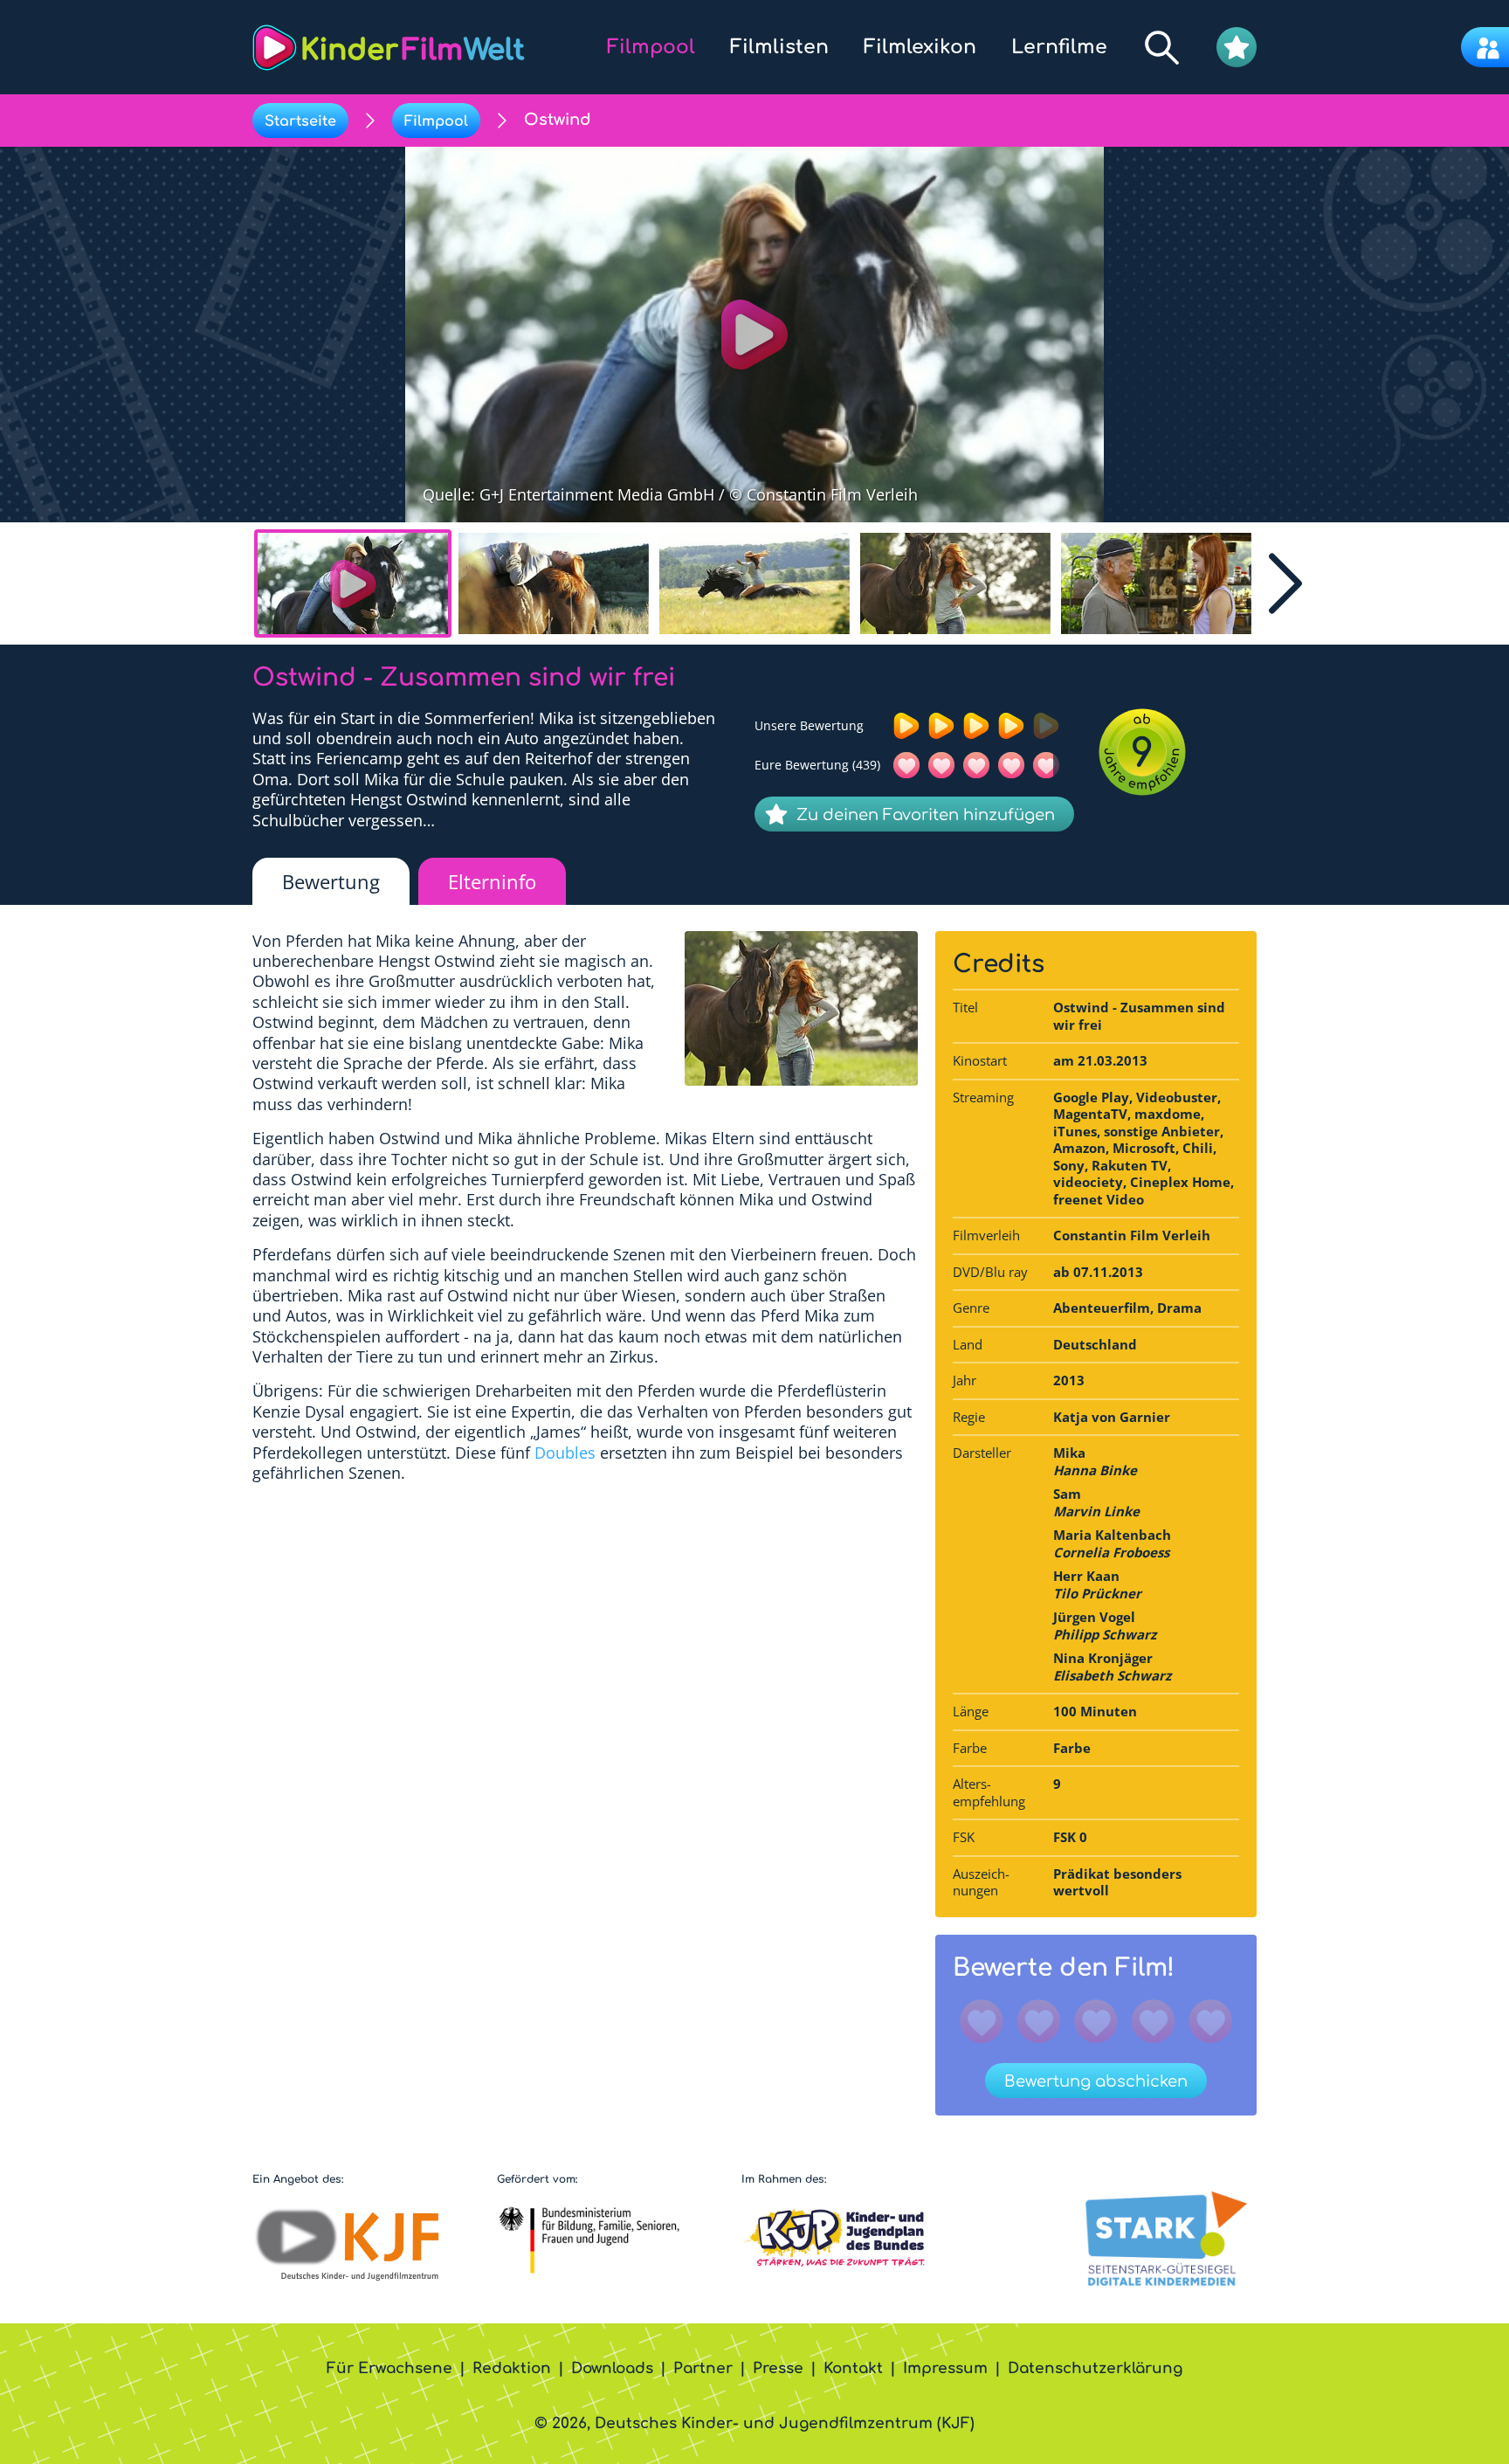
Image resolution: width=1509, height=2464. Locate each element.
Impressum (945, 2368)
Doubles (565, 1453)
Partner (703, 2368)
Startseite (300, 121)
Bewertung (331, 881)
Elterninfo (492, 881)
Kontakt (853, 2368)
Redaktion (512, 2368)
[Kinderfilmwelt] (389, 48)
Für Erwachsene (389, 2368)
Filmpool (436, 121)
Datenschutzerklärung (1095, 2368)
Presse (778, 2368)
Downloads (612, 2368)
